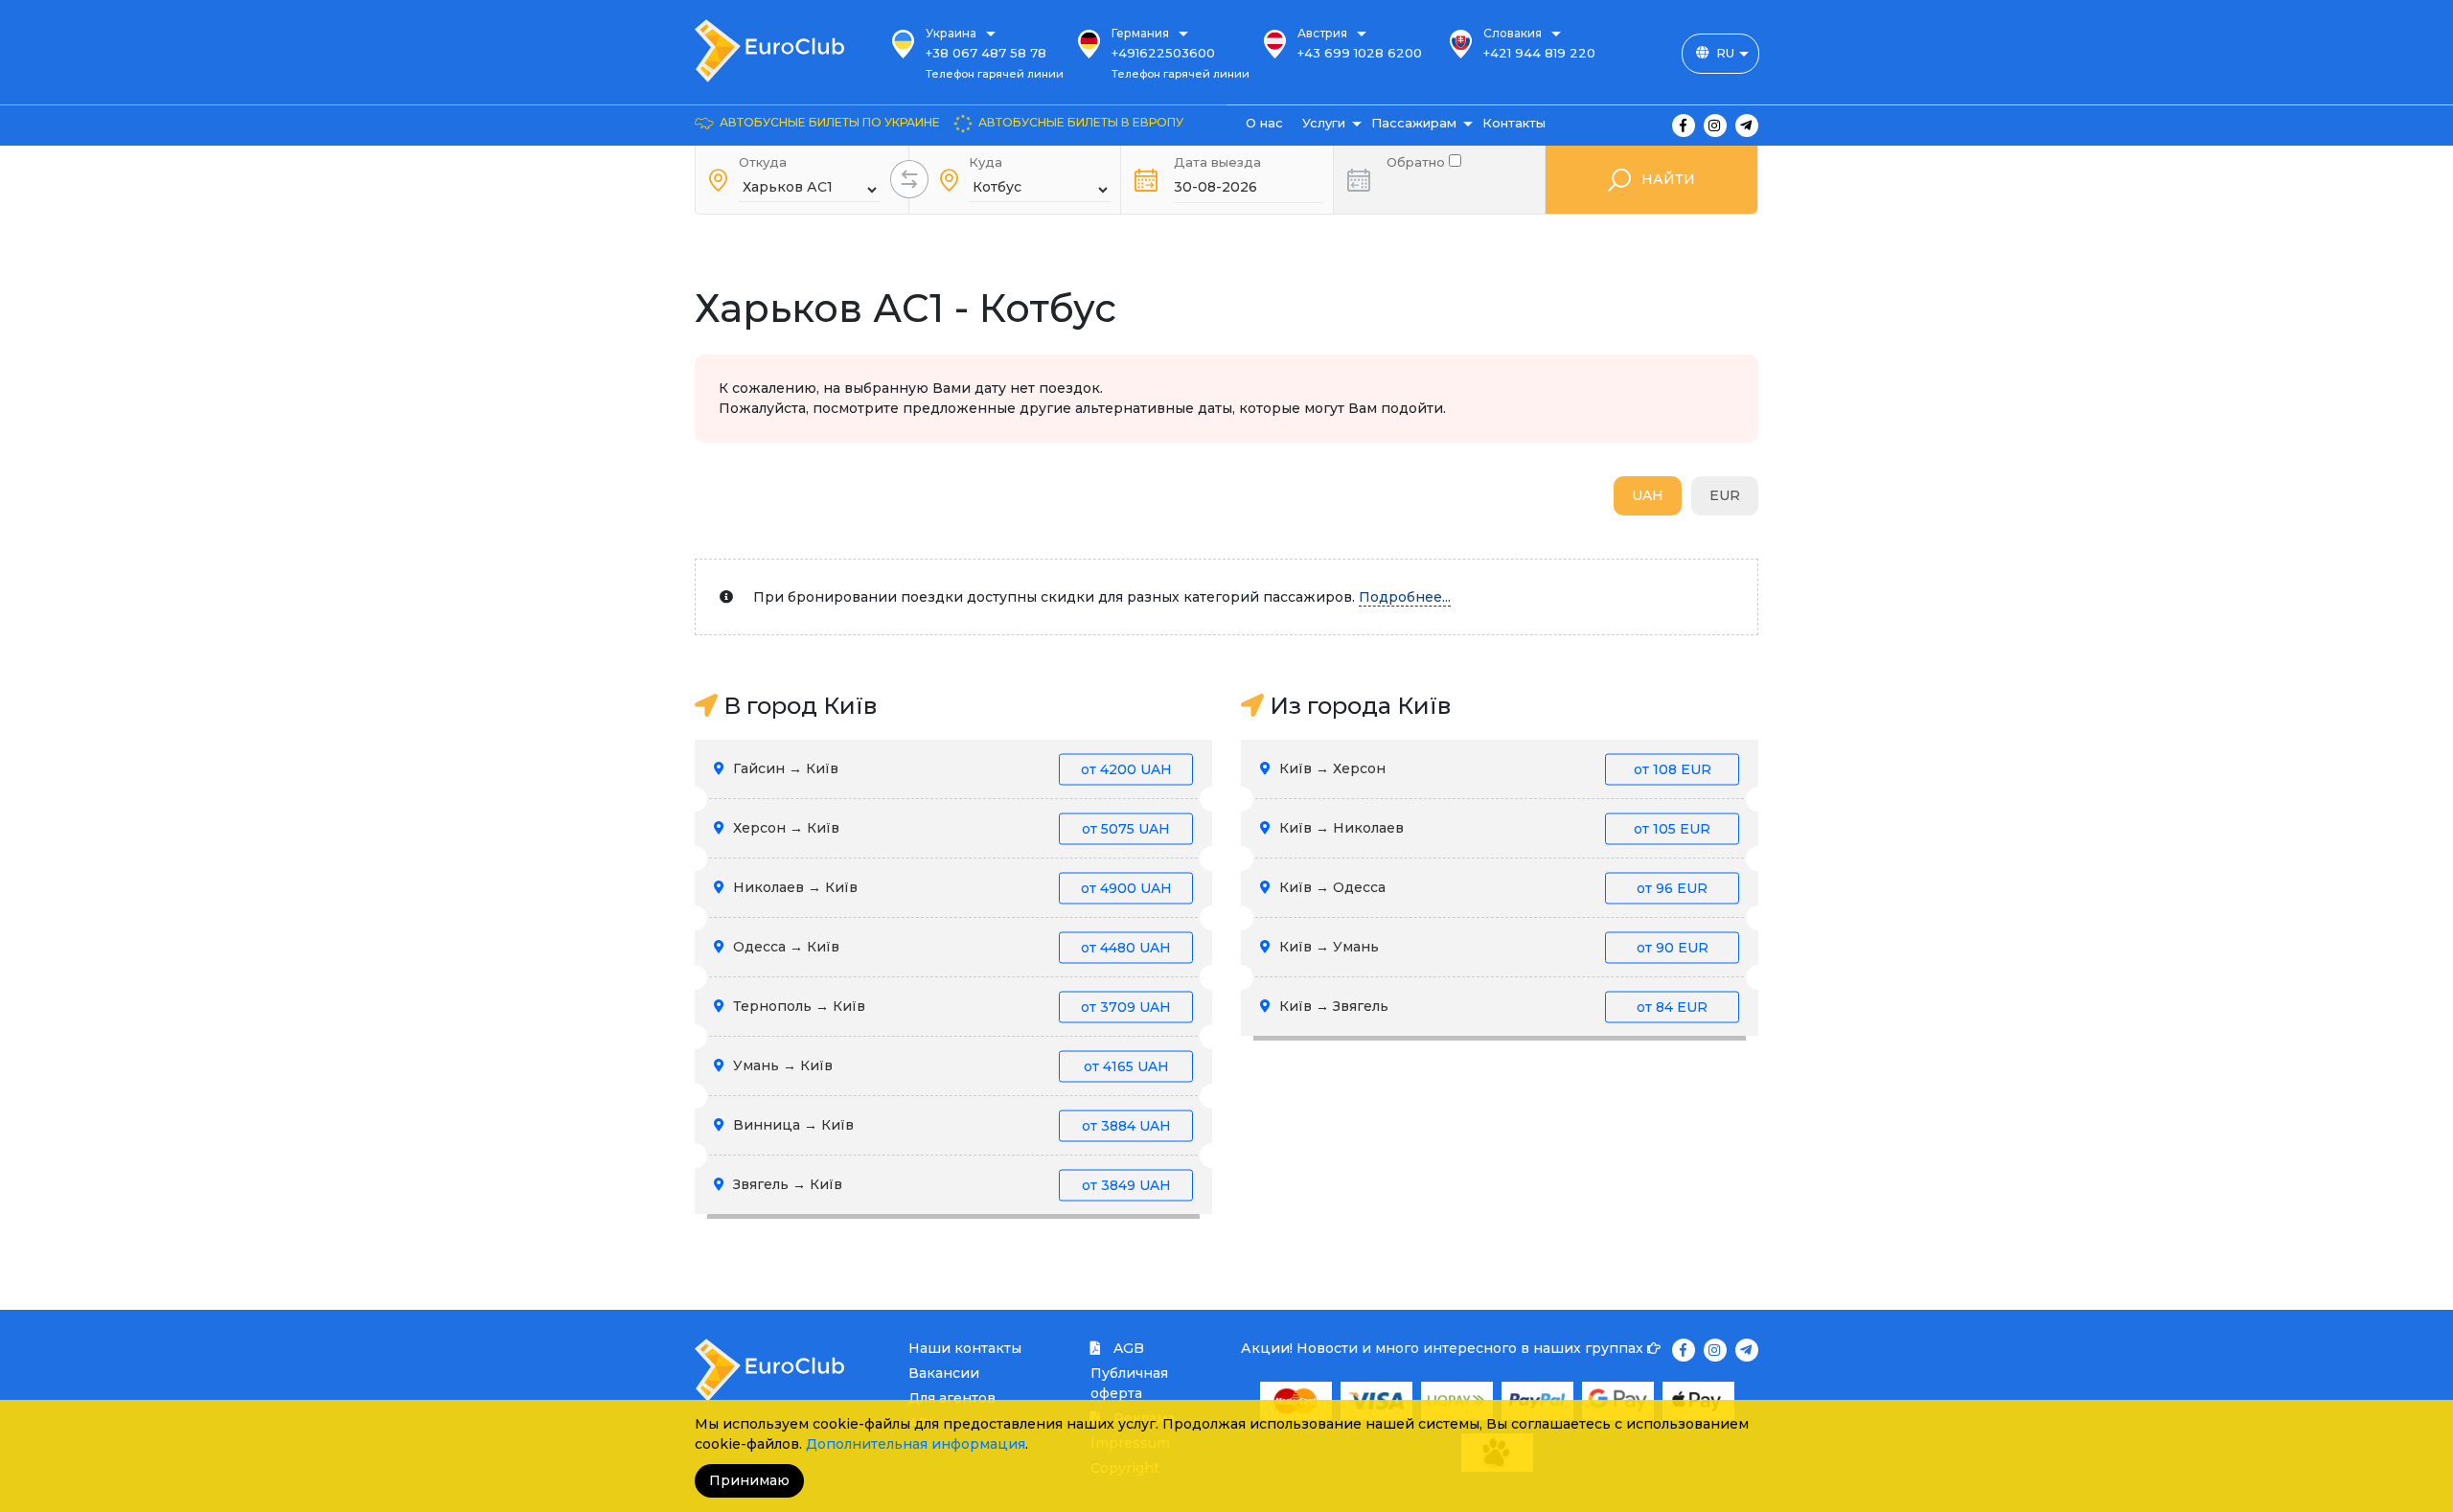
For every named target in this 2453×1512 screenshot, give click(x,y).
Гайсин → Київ (951, 768)
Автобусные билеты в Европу (1081, 122)
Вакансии (944, 1373)
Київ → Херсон (1493, 768)
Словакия (1513, 33)
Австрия (1322, 33)
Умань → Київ (949, 1065)
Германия (1140, 33)
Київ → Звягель (1491, 1006)
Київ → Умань (1492, 947)
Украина (951, 33)
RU (1725, 53)
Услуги (1324, 123)
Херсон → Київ (950, 828)
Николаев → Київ (951, 887)
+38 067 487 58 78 (986, 53)
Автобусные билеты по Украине (830, 122)
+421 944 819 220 (1539, 53)
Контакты (1514, 123)
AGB (1127, 1348)
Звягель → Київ (950, 1184)
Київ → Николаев (1493, 828)
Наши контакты (965, 1348)
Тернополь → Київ (950, 1006)
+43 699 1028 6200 (1360, 53)
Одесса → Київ (950, 947)
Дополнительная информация (916, 1444)
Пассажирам (1414, 123)
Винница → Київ (950, 1125)
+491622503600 (1163, 53)
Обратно (1418, 160)
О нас (1264, 123)
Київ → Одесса (1491, 887)
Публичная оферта (1129, 1383)
